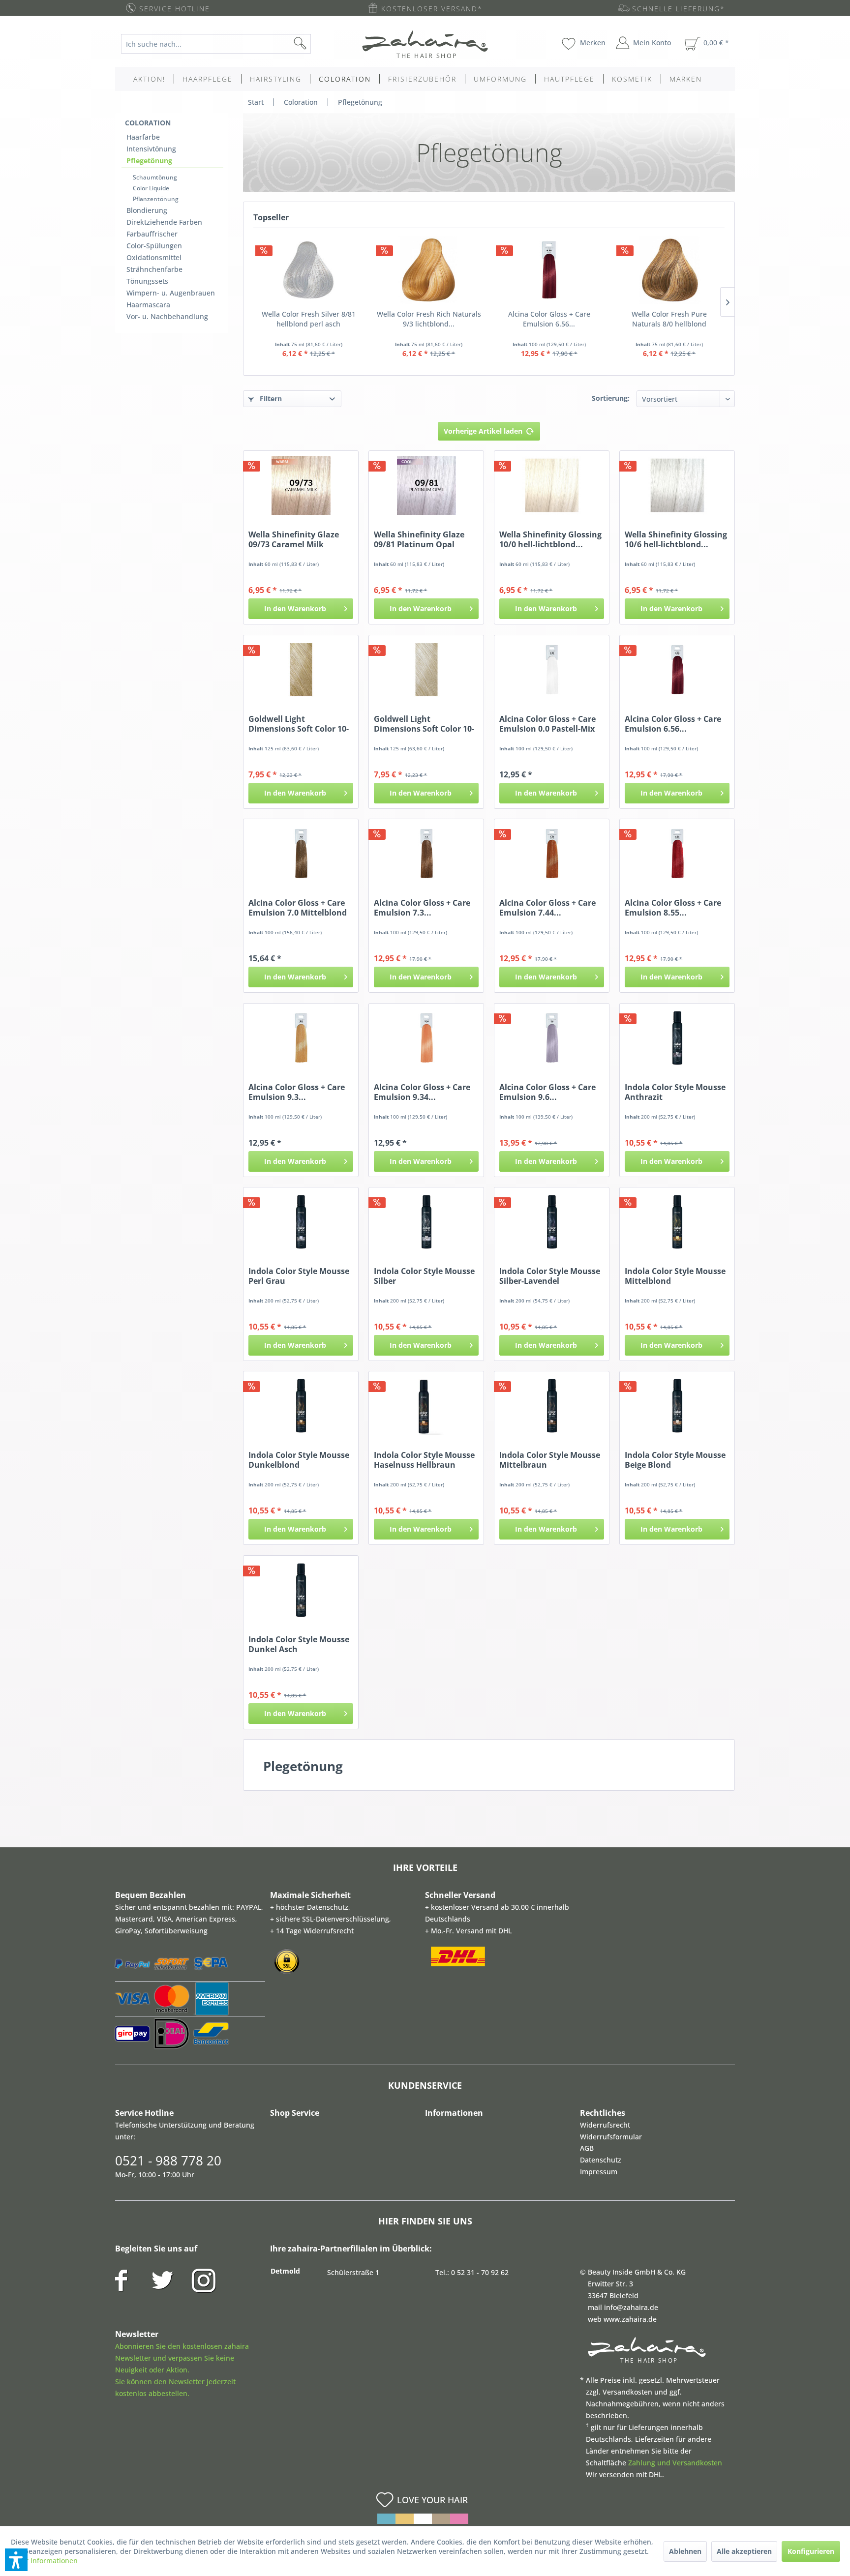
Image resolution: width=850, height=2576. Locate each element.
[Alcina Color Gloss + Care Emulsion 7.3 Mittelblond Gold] (426, 854)
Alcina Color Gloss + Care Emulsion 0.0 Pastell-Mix (547, 724)
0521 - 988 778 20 (168, 2161)
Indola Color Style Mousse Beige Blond (675, 1460)
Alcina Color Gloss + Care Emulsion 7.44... (547, 908)
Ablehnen (685, 2551)
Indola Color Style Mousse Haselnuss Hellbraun (424, 1460)
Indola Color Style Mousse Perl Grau (299, 1276)
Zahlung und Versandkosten (675, 2463)
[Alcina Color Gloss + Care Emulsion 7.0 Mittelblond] (301, 854)
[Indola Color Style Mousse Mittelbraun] (552, 1406)
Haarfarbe (143, 137)
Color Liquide (151, 188)
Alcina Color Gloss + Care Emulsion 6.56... (549, 319)
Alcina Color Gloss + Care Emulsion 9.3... (297, 1092)
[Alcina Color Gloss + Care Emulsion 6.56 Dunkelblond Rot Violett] (549, 270)
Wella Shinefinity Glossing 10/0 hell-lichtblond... (550, 539)
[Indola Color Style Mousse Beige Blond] (677, 1406)
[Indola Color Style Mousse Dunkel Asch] (301, 1590)
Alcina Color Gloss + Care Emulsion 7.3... (422, 908)
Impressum (599, 2172)
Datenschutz (601, 2160)
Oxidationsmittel (154, 257)
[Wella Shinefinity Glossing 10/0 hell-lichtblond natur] (552, 485)
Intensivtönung (151, 149)
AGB (587, 2148)
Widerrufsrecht (605, 2125)
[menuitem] (224, 44)
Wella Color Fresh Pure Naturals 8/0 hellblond (669, 319)
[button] (16, 2560)
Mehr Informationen (44, 2561)
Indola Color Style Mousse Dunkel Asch (299, 1644)
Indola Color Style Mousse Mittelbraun (550, 1460)
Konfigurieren (811, 2551)
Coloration (148, 123)
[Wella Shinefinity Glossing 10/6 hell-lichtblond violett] (677, 485)
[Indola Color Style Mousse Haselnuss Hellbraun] (426, 1406)
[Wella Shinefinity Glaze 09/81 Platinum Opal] (426, 485)
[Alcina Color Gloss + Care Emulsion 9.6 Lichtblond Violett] (552, 1038)
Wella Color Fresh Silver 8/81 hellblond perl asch (309, 319)
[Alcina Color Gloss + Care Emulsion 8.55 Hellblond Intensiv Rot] (677, 854)
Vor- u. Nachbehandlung (167, 316)
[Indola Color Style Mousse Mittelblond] (677, 1222)
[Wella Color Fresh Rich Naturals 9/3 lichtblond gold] (429, 270)
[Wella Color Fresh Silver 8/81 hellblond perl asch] (309, 270)
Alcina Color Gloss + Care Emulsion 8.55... (673, 908)
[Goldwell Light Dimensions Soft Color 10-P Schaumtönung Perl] (301, 670)
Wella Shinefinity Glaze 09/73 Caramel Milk (294, 539)
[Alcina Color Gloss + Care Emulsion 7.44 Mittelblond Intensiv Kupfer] (552, 854)
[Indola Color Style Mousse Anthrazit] (677, 1038)
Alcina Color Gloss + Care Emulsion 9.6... (547, 1092)
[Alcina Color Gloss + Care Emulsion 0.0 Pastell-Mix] (552, 670)
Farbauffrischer (152, 234)
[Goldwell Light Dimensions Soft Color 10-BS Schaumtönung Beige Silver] (426, 670)
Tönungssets (147, 281)
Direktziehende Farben (164, 222)
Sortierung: (611, 398)
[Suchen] (316, 44)
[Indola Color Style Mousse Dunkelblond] (301, 1406)
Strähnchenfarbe (154, 269)
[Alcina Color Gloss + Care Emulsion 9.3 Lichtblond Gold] (301, 1038)
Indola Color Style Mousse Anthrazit (675, 1092)
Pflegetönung (149, 161)
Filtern (270, 399)
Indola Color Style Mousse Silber (424, 1276)
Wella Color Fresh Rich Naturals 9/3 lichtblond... (429, 319)
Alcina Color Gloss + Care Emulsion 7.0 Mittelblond (298, 908)
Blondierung (147, 210)
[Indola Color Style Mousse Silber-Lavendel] (552, 1222)
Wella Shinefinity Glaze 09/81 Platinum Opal (419, 539)
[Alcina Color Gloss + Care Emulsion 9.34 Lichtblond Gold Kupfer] (426, 1038)
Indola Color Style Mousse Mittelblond (675, 1276)
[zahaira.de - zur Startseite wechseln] (425, 44)
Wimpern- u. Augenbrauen (171, 293)
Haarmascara (148, 305)
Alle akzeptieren (744, 2551)
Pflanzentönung (156, 199)
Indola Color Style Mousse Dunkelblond (299, 1460)
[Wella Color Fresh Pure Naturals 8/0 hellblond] (670, 270)
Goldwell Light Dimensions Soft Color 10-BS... (424, 724)
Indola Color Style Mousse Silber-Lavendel (550, 1276)
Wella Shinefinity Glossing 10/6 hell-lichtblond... (676, 539)
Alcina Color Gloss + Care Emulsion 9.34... (422, 1092)
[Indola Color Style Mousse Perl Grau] (301, 1222)
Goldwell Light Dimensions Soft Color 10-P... (299, 724)
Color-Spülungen (154, 246)
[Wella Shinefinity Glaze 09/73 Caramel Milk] (301, 485)
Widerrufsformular (611, 2137)
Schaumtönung (155, 177)
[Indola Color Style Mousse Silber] (426, 1222)
